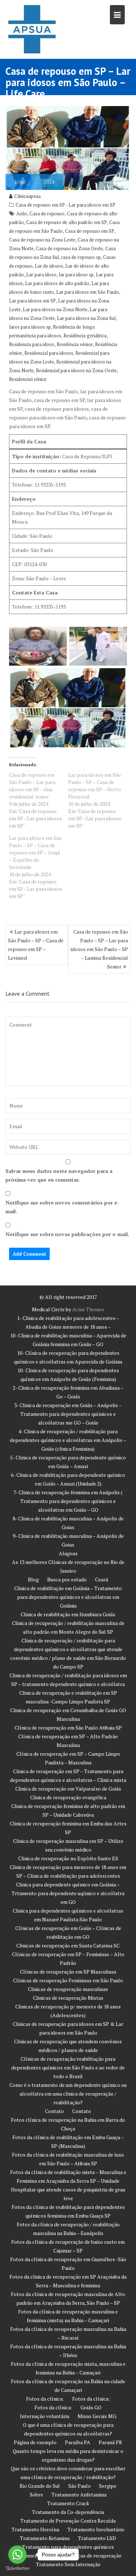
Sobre (36, 2494)
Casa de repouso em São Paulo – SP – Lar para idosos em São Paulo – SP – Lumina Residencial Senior (99, 949)
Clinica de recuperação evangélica (68, 1797)
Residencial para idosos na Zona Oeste (76, 370)
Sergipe (108, 2486)
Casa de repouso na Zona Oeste (69, 248)
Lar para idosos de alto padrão (57, 283)
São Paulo (79, 2486)
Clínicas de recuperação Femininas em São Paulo (68, 1980)
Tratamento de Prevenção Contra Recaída (68, 2521)
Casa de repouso (47, 214)
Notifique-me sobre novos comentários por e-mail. (62, 1207)
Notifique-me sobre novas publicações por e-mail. (67, 1234)
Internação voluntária (45, 2416)
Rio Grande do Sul (40, 2486)
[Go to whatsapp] (17, 2555)
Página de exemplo (35, 2442)
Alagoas (68, 1553)
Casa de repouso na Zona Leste (42, 240)
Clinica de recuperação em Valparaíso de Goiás (68, 1789)
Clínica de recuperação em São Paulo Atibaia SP (68, 1728)
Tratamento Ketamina (45, 2538)
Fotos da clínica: (45, 2399)
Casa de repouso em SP (90, 231)
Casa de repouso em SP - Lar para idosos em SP (65, 205)
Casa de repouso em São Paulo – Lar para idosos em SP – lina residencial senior (32, 786)
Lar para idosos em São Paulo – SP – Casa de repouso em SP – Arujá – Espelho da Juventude (35, 852)
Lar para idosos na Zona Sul (86, 318)
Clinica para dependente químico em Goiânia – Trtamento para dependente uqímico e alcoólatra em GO (68, 1893)
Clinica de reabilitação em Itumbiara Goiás (68, 1614)
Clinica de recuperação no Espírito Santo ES (68, 1858)
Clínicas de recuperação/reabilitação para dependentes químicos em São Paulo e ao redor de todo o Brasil (68, 2067)
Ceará (102, 1579)
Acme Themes (88, 1309)
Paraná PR (110, 2442)
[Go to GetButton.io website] (17, 2569)
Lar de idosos (49, 266)
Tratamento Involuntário (96, 2529)
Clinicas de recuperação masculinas (68, 1989)
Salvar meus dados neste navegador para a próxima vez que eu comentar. (59, 1175)
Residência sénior (75, 344)
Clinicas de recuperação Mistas (68, 1998)
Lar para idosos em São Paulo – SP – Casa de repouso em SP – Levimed (36, 945)
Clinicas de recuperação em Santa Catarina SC (68, 1945)
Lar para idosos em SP (32, 301)
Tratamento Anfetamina (79, 2494)
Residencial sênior (28, 379)
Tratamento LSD (97, 2538)
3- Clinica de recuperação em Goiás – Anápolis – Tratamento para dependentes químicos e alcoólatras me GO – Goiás (68, 1414)
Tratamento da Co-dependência (68, 2512)
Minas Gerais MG (97, 2416)
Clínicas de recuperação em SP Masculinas (68, 1972)
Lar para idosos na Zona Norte (55, 309)
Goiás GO (91, 2407)
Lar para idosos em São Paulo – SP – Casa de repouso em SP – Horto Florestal (95, 786)
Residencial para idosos (49, 353)
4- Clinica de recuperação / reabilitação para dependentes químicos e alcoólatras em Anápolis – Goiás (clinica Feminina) (68, 1440)
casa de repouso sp (81, 257)
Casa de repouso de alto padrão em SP (67, 222)
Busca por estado (67, 1579)
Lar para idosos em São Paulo (88, 292)
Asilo (22, 214)
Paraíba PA (78, 2442)
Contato (54, 2111)
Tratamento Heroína (35, 2529)
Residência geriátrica (85, 336)
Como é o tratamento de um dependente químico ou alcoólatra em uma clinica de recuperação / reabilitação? (68, 2094)
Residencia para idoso (32, 344)
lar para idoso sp (76, 275)
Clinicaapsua (27, 196)
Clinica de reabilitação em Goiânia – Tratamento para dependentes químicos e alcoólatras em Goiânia (68, 1597)
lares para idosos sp (30, 327)
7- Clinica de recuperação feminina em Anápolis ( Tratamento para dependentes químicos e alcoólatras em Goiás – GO (68, 1501)
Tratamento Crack (68, 2503)
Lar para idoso (41, 275)
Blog (33, 1579)
